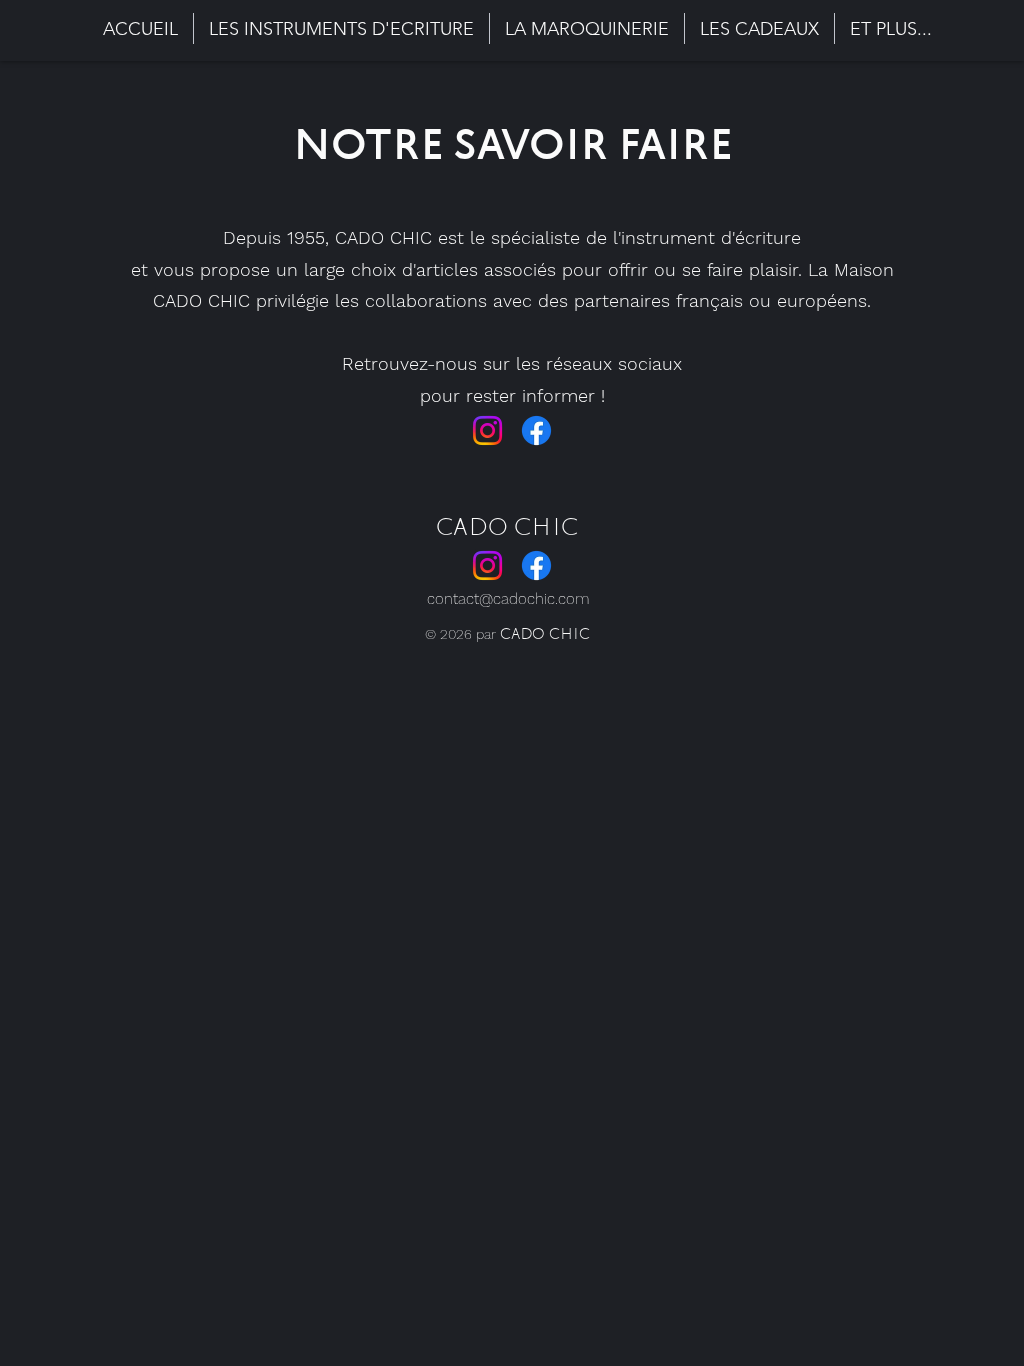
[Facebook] (536, 430)
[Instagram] (487, 430)
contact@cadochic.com (508, 599)
